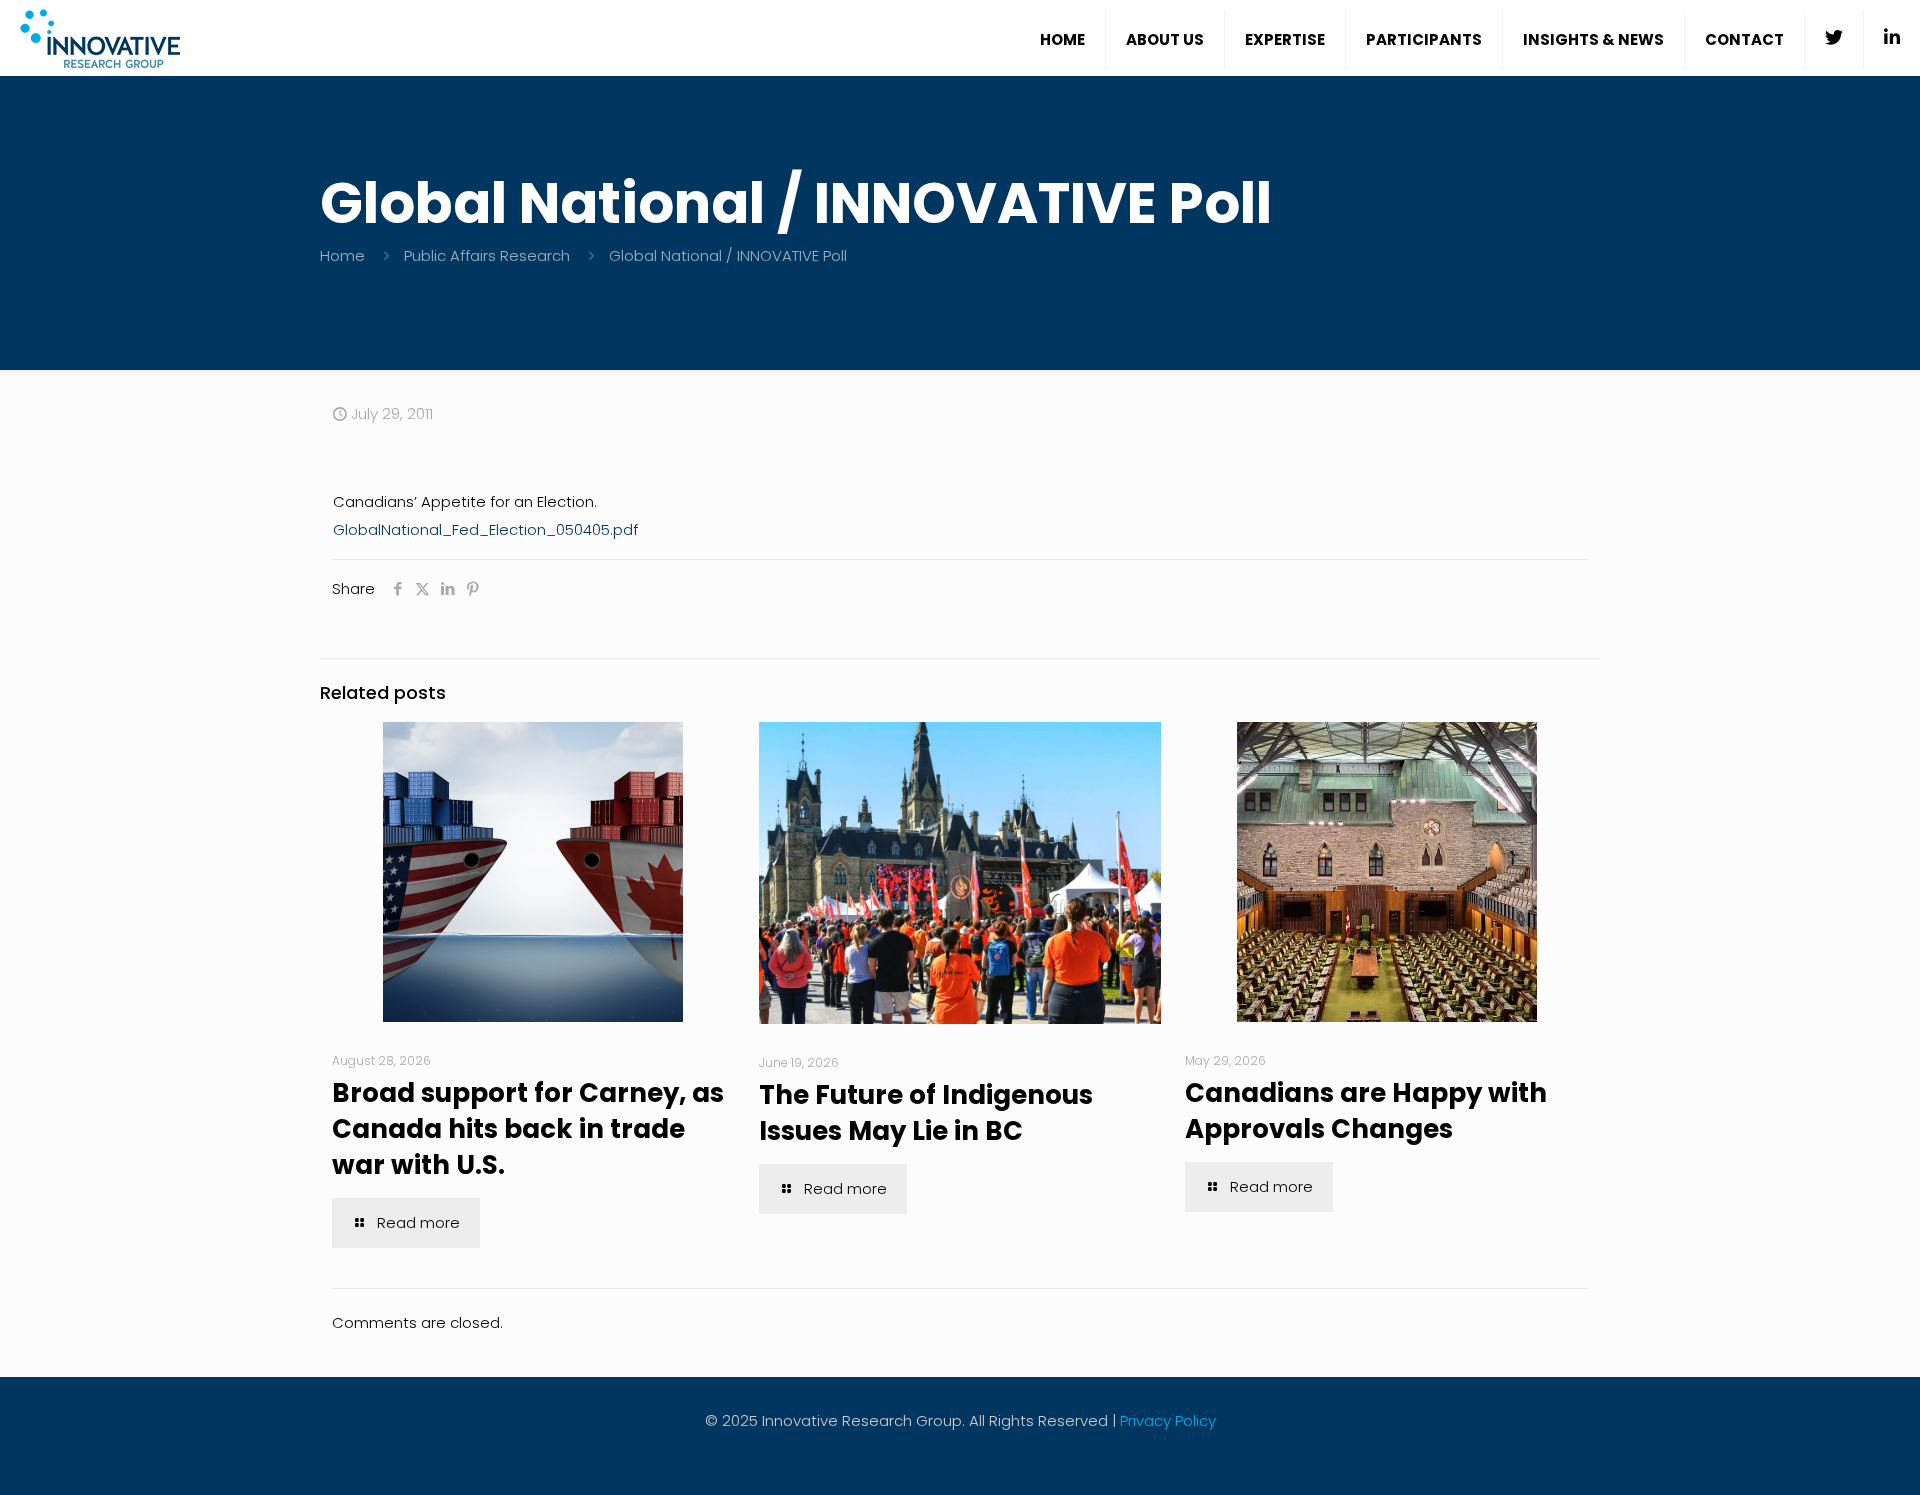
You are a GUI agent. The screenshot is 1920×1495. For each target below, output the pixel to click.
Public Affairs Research (487, 255)
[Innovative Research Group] (100, 37)
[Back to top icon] (1824, 1454)
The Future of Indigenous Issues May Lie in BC (926, 1113)
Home (342, 255)
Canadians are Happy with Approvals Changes (1366, 1111)
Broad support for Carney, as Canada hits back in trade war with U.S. (528, 1129)
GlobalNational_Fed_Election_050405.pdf (485, 529)
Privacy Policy (1168, 1420)
